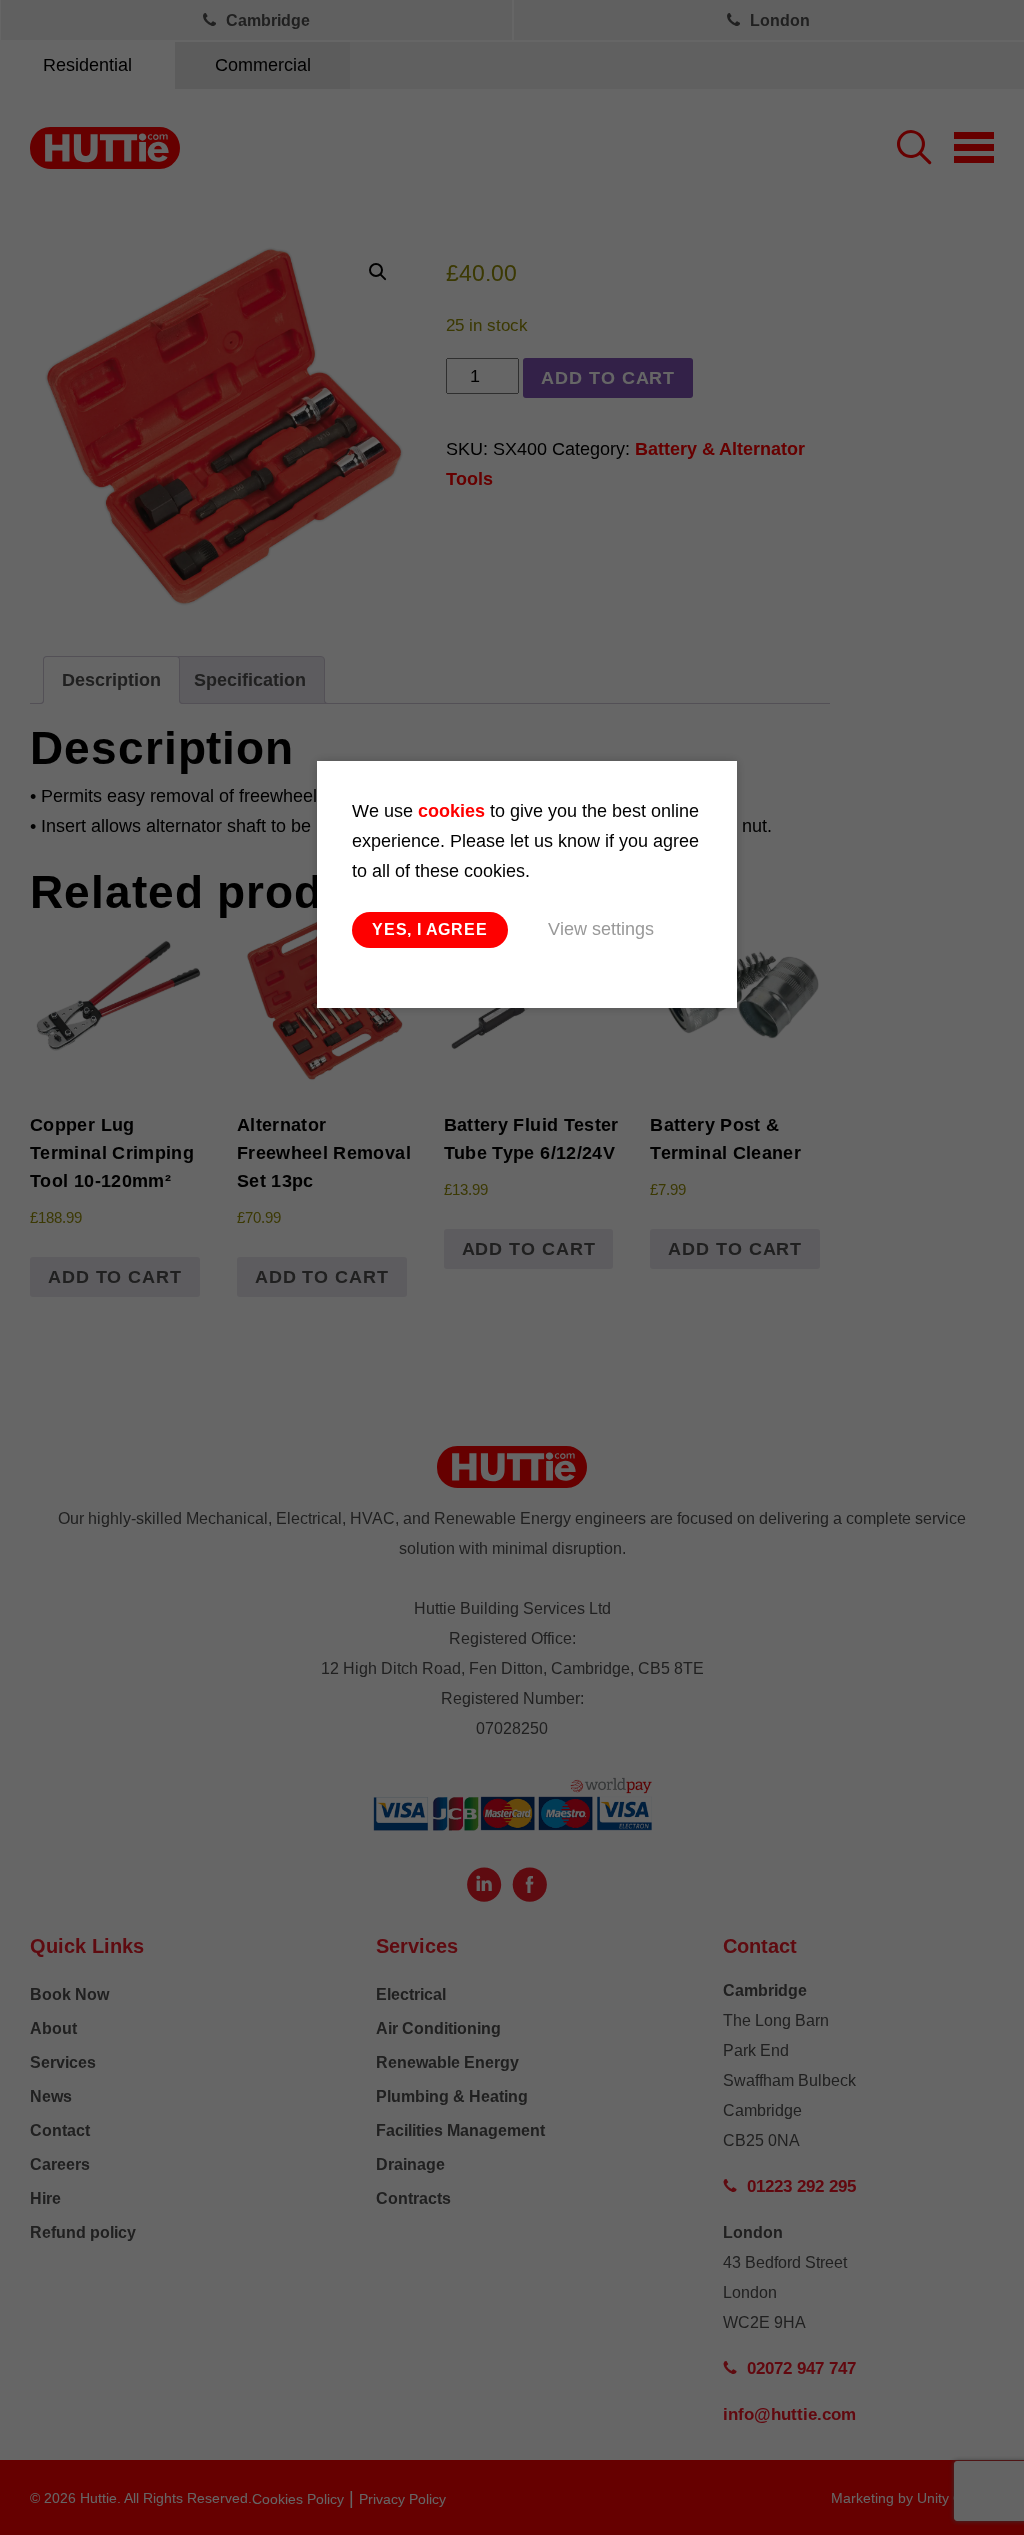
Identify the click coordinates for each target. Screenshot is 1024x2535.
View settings (601, 929)
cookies (451, 811)
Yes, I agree (430, 929)
